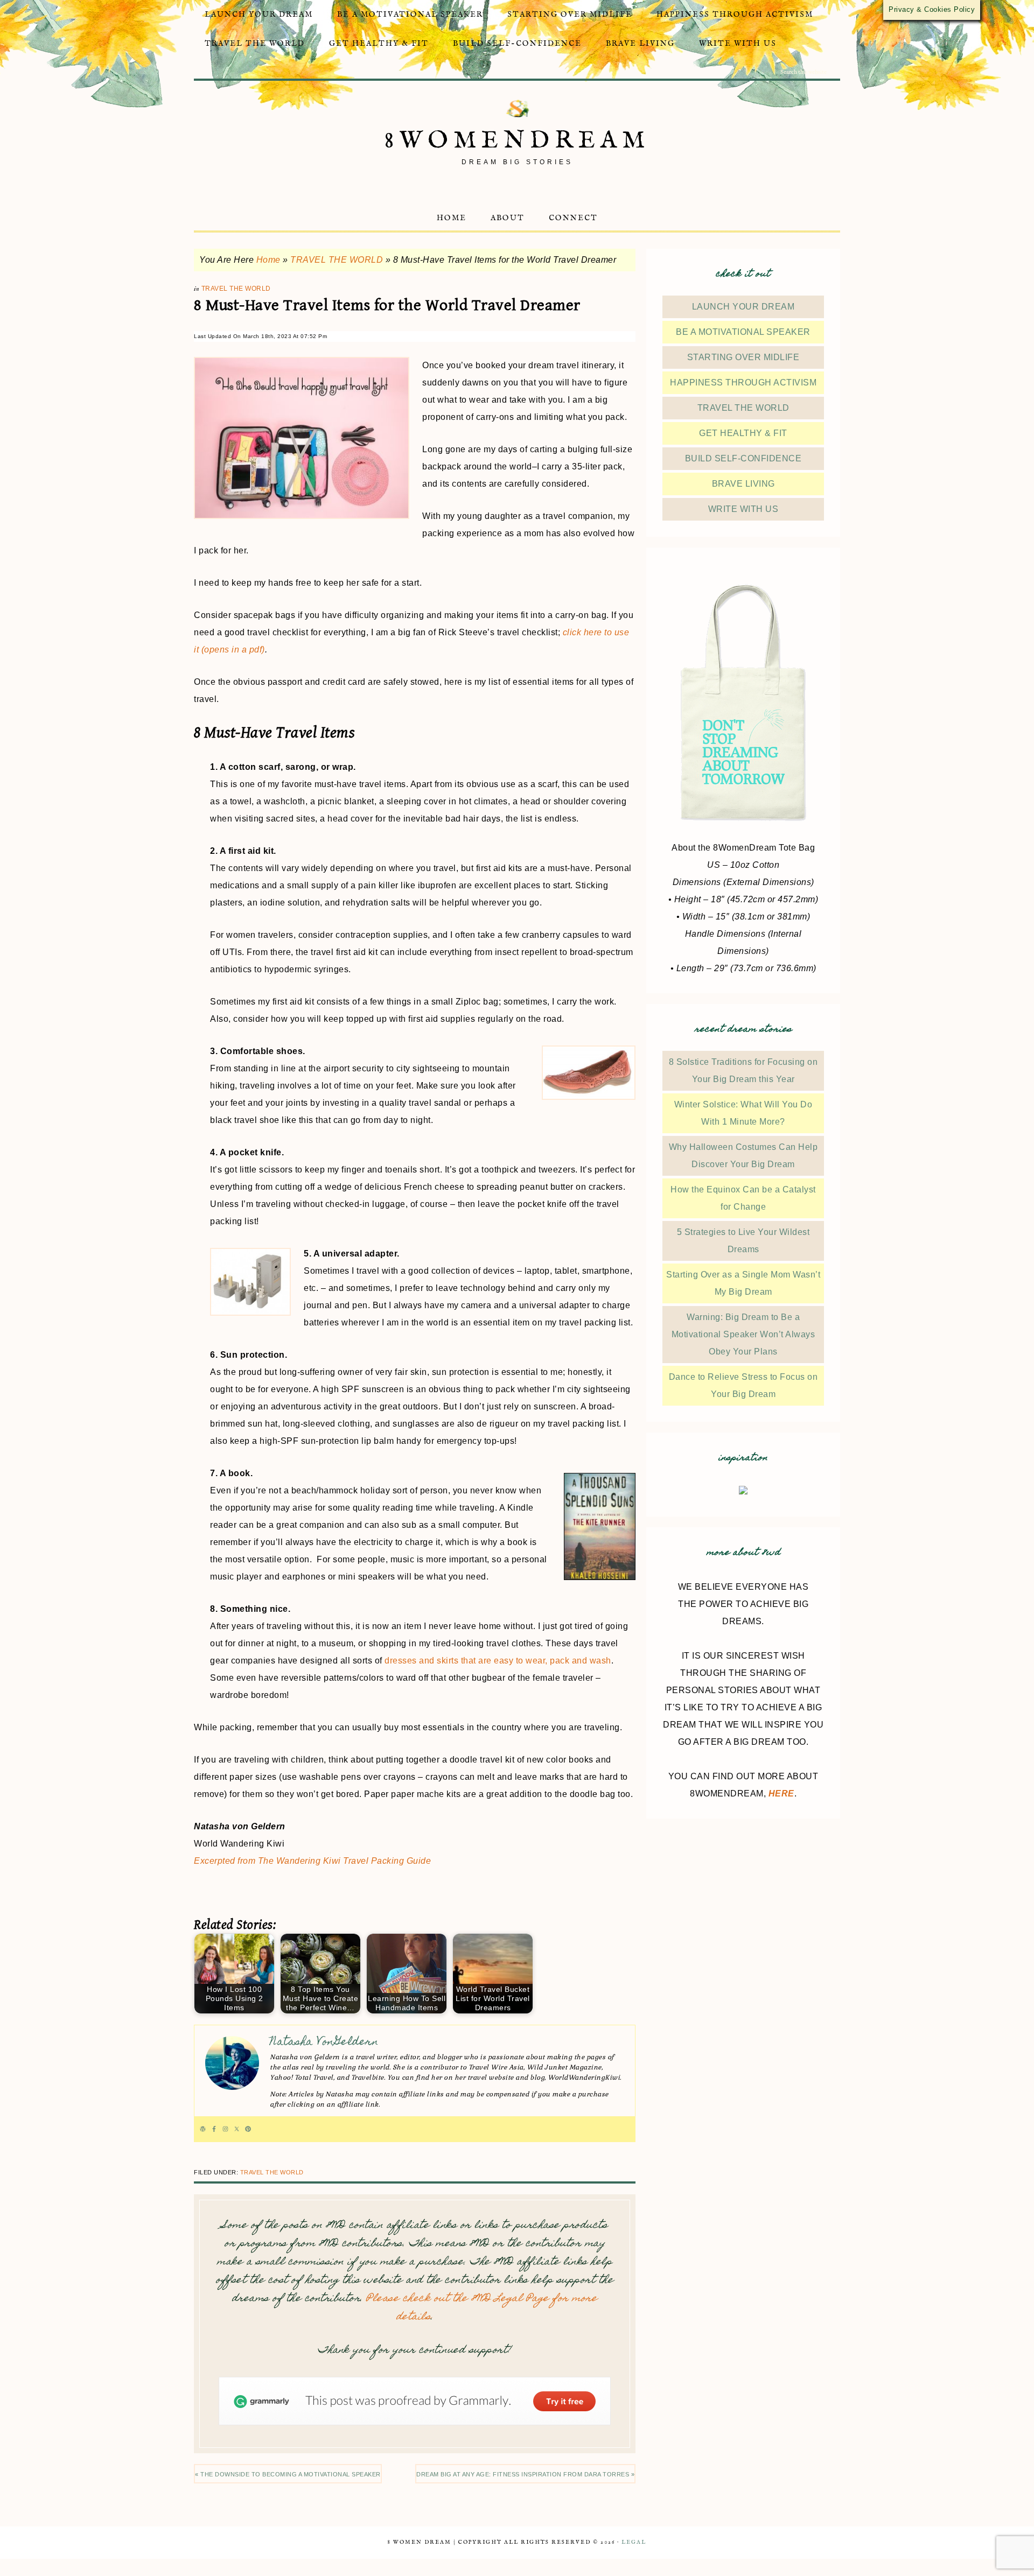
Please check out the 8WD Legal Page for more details (482, 2308)
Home (268, 260)
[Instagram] (225, 2129)
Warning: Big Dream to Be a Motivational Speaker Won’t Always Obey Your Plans (743, 1334)
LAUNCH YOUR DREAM (743, 307)
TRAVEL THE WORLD (337, 260)
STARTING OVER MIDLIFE (743, 357)
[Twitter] (237, 2129)
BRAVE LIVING (743, 484)
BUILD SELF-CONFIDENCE (743, 458)
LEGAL (634, 2542)
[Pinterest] (248, 2129)
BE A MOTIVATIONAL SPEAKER (743, 332)
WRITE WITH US (743, 509)
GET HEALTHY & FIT (743, 433)
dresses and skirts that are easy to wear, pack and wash (498, 1661)
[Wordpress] (203, 2129)
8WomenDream (517, 141)
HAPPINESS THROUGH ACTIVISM (743, 382)
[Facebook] (214, 2129)
